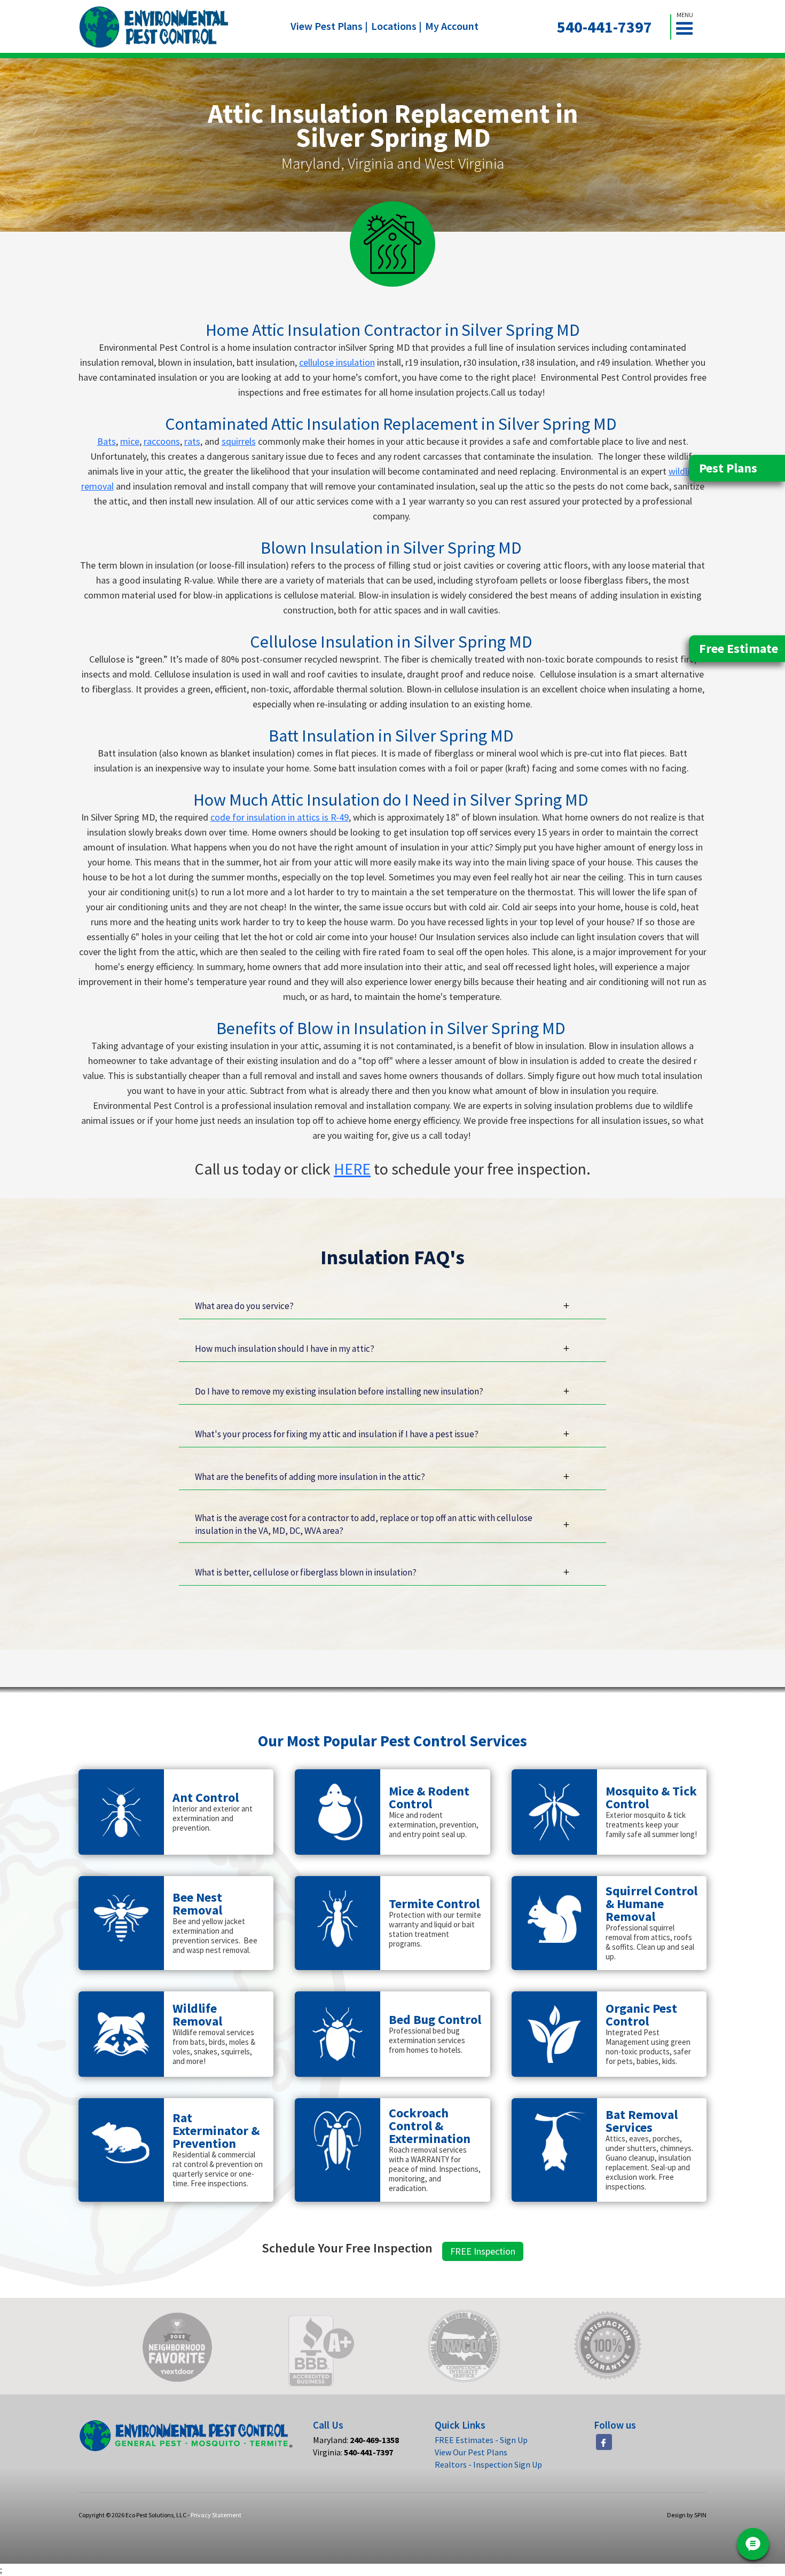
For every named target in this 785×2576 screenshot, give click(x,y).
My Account (452, 26)
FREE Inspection (483, 2251)
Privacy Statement (216, 2515)
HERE (352, 1169)
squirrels (239, 441)
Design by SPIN (687, 2515)
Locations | (397, 26)
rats (192, 441)
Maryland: (356, 2440)
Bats (107, 441)
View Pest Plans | (329, 26)
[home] (154, 27)
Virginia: (353, 2452)
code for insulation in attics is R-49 (280, 817)
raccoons (162, 441)
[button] (689, 27)
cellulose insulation (337, 362)
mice (130, 441)
